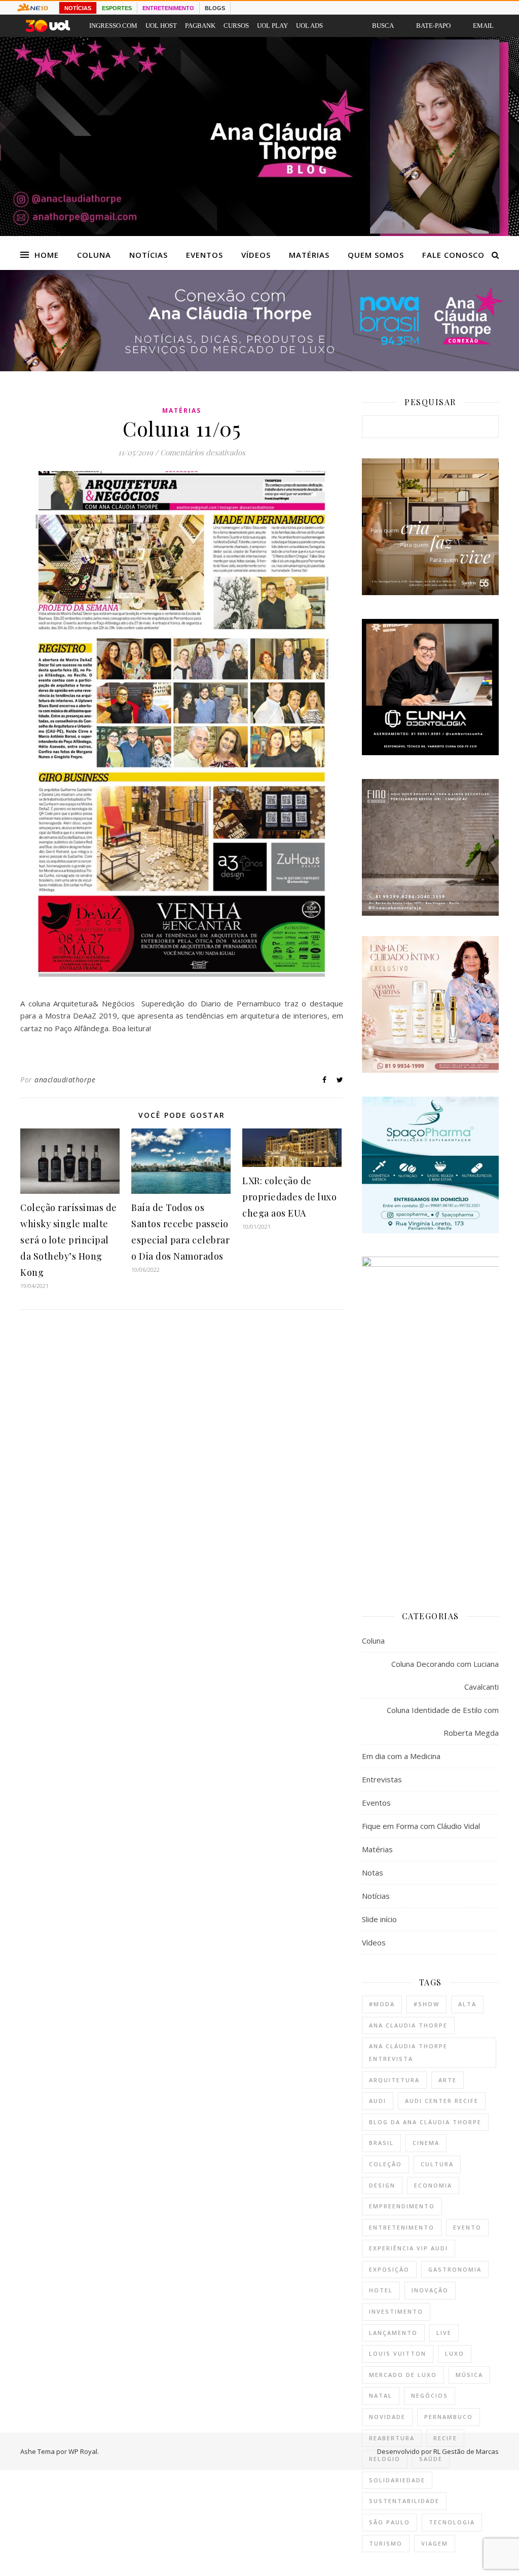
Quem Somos (376, 255)
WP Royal (83, 2451)
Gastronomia (455, 2269)
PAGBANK (200, 26)
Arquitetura (394, 2080)
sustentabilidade (404, 2501)
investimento (396, 2311)
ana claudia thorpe (408, 2025)
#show (427, 2004)
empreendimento (402, 2206)
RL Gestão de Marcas (466, 2451)
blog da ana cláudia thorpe (425, 2122)
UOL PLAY (272, 26)
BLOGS (215, 8)
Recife (445, 2438)
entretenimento (402, 2227)
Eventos (205, 255)
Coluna (94, 255)
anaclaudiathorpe (65, 1080)
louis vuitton (398, 2353)
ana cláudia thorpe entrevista (408, 2052)
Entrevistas (382, 1779)
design (382, 2185)
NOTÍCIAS (78, 8)
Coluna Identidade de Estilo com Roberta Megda (443, 1721)
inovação (430, 2290)
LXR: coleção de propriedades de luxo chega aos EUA (289, 1197)
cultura (437, 2164)
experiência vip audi (409, 2248)
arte (448, 2080)
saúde (431, 2459)
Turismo (386, 2543)
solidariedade (397, 2480)
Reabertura (392, 2438)
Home (47, 255)
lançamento (393, 2333)
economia (433, 2185)
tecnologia (452, 2522)
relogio (385, 2459)
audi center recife (442, 2101)
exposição (389, 2269)
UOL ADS (309, 26)
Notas (373, 1872)
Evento (467, 2227)
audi (378, 2101)
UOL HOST (161, 26)
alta (467, 2004)
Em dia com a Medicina (401, 1756)
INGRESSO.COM (113, 26)
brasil (381, 2143)
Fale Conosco (453, 255)
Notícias (149, 255)
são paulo (390, 2522)
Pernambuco (449, 2417)
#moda (382, 2004)
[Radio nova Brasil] (259, 368)
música (469, 2375)
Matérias (309, 255)
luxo (455, 2353)
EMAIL (483, 26)
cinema (426, 2143)
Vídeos (256, 255)
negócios (430, 2395)
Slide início (379, 1919)
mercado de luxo (403, 2375)
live (444, 2333)
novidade (387, 2417)
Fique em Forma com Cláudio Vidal (421, 1826)
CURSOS (236, 26)
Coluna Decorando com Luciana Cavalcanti (445, 1675)
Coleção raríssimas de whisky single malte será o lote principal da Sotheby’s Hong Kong (69, 1240)
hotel (381, 2290)
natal (381, 2395)
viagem (435, 2543)
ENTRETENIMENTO (168, 8)
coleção (385, 2164)
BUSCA (383, 26)
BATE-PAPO (433, 26)
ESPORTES (117, 8)
